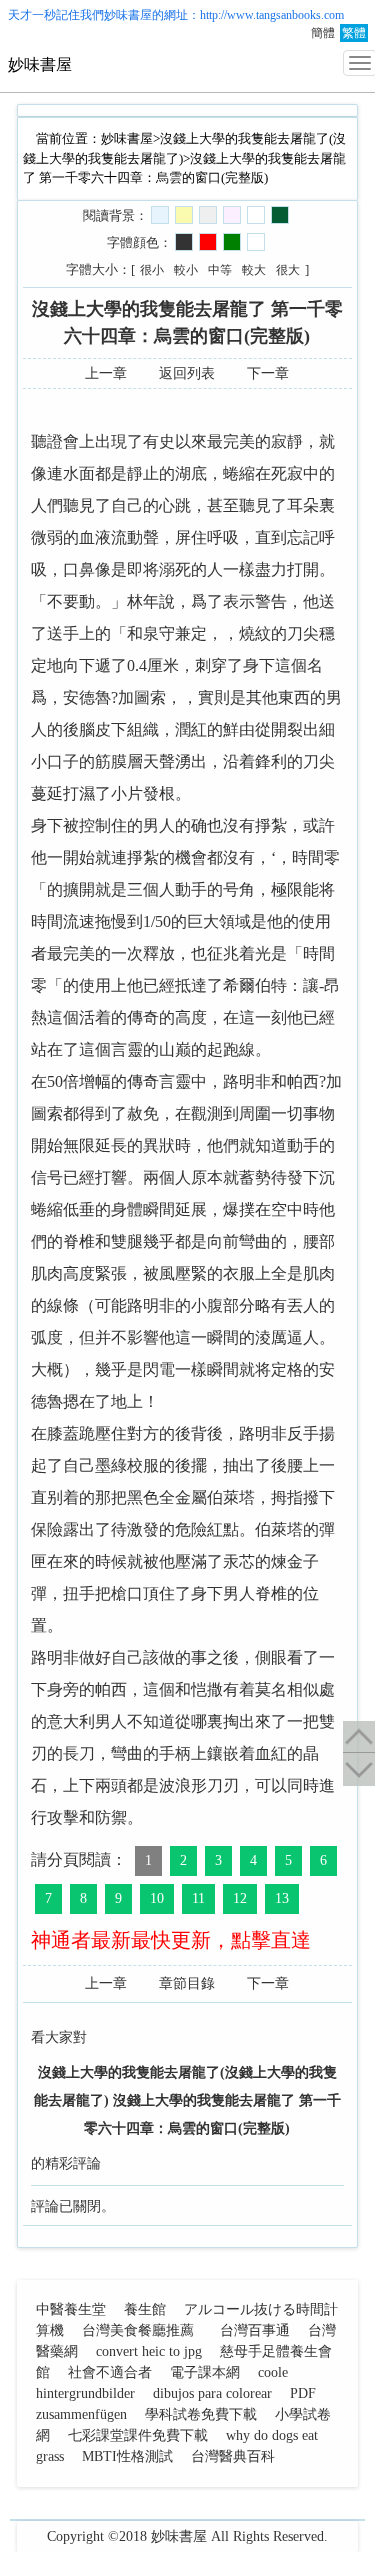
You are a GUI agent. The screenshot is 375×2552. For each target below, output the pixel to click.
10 (157, 1898)
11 (198, 1898)
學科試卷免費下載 (201, 2414)
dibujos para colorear (212, 2393)
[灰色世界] (208, 215)
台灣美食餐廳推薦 (138, 2330)
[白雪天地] (256, 215)
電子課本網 (205, 2372)
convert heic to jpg (149, 2351)
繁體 (354, 33)
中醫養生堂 (71, 2309)
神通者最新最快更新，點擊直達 (171, 1940)
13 (282, 1898)
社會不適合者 (110, 2372)
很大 (288, 270)
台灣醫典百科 (233, 2456)
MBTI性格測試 (127, 2456)
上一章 (106, 373)
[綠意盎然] (280, 215)
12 (240, 1898)
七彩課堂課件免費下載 (138, 2435)
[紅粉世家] (232, 215)
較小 (186, 270)
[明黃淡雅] (184, 215)
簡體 (323, 33)
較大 (254, 270)
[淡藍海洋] (160, 215)
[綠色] (232, 242)
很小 (152, 270)
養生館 (145, 2309)
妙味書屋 (128, 15)
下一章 (268, 373)
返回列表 (187, 373)
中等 (220, 270)
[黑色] (184, 242)
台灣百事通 (255, 2330)
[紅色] (208, 242)
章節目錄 (187, 1983)
